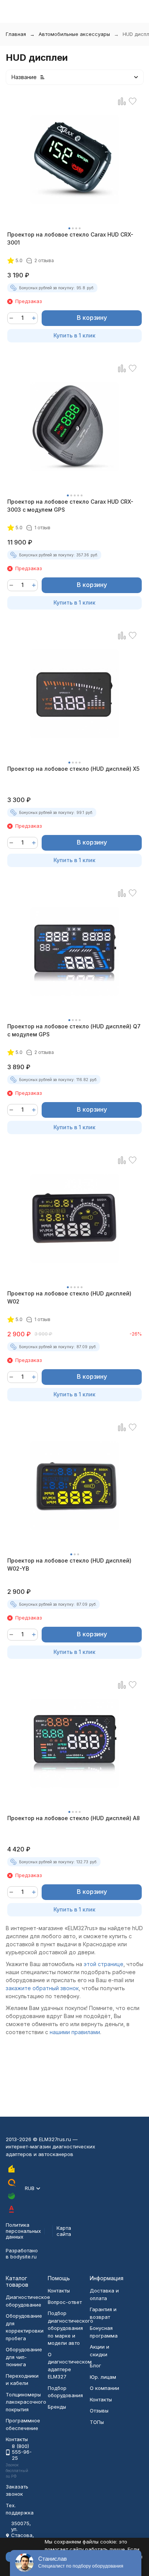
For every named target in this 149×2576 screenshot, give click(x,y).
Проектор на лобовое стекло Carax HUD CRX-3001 (70, 238)
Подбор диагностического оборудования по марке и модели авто (70, 2328)
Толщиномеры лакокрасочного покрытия (26, 2402)
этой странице (104, 1964)
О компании (104, 2388)
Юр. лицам (103, 2377)
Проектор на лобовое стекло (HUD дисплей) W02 (69, 1297)
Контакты (59, 2291)
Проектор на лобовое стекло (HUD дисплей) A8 (74, 1818)
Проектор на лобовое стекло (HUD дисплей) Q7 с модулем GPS (74, 1030)
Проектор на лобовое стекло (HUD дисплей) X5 (73, 769)
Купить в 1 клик (74, 335)
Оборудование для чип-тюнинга (24, 2357)
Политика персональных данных (23, 2231)
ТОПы (97, 2422)
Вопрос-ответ (65, 2302)
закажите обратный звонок (42, 1988)
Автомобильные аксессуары (74, 34)
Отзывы (99, 2411)
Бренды (57, 2407)
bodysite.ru (23, 2257)
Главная (16, 34)
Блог (96, 2365)
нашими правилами (75, 2032)
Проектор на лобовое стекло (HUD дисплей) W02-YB (69, 1564)
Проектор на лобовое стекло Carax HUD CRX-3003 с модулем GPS (70, 506)
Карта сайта (64, 2231)
